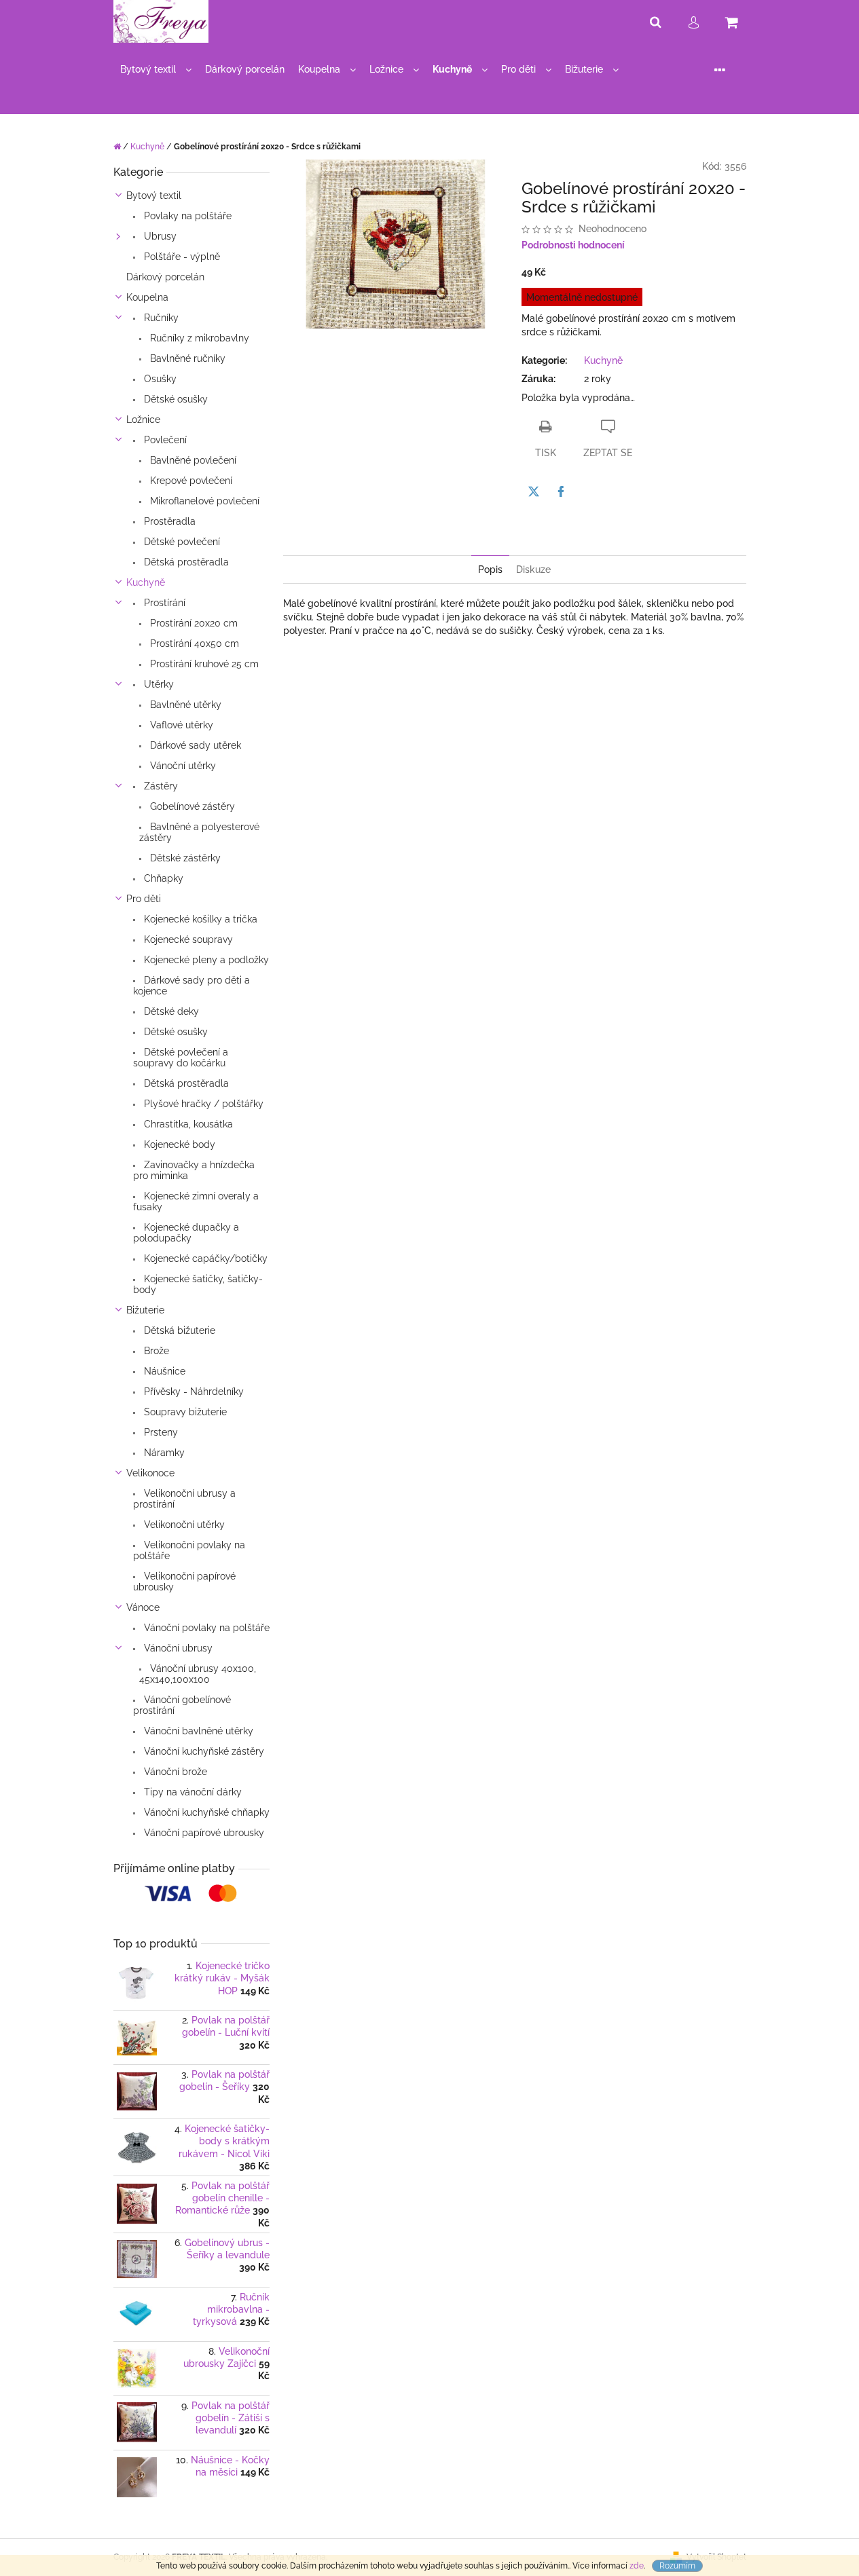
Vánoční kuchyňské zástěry (203, 1751)
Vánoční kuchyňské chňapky (205, 1812)
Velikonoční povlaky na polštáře (189, 1550)
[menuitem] (156, 70)
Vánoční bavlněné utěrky (197, 1731)
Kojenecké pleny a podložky (205, 960)
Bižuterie (145, 1310)
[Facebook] (561, 491)
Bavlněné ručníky (186, 358)
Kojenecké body (178, 1144)
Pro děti (144, 899)
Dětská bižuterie (178, 1330)
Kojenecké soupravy (187, 939)
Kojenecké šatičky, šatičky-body (198, 1284)
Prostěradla (168, 521)
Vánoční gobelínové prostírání (182, 1705)
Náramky (163, 1453)
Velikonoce (150, 1473)
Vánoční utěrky (182, 766)
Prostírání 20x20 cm (193, 623)
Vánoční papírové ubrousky (203, 1833)
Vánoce (143, 1607)
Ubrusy (159, 236)
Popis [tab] (490, 570)
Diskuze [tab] (533, 570)
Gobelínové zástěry (191, 806)
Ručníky (160, 318)
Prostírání (163, 603)
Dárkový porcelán (165, 277)
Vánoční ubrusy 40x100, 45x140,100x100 (198, 1674)
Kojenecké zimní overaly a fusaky (196, 1201)
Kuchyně (146, 582)
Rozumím (677, 2566)
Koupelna (147, 297)
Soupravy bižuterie (184, 1412)
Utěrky (158, 684)
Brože (155, 1351)
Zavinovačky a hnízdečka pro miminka (194, 1170)
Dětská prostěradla (185, 562)
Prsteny (160, 1432)
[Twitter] (534, 491)
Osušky (159, 379)
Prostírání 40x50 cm (193, 643)
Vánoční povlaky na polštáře (205, 1628)
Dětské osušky (175, 399)
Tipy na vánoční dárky (191, 1792)
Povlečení (164, 440)
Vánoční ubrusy (177, 1648)
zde (637, 2566)
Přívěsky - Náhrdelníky (193, 1392)
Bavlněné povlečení (192, 460)
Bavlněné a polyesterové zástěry (199, 832)
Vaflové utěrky (180, 725)
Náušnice (163, 1371)
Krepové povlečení (190, 481)
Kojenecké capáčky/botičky (204, 1258)
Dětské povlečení (181, 542)
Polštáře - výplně (181, 257)
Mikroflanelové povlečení (203, 501)
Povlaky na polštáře (186, 216)
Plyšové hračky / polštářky (202, 1104)
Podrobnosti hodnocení (573, 245)
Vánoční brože (174, 1772)
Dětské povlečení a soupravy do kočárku (181, 1058)
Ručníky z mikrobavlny (198, 338)
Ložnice (143, 419)
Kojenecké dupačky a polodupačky (186, 1233)
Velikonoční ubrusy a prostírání (184, 1499)
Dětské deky (170, 1011)
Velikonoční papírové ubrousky (184, 1582)
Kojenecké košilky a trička (199, 919)
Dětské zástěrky (184, 858)
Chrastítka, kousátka (187, 1124)
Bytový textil (154, 195)
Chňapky (162, 878)
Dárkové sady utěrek (194, 745)
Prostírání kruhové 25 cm (203, 664)
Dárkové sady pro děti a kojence (191, 986)
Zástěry (160, 786)
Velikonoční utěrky (183, 1525)
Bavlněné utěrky (184, 705)
